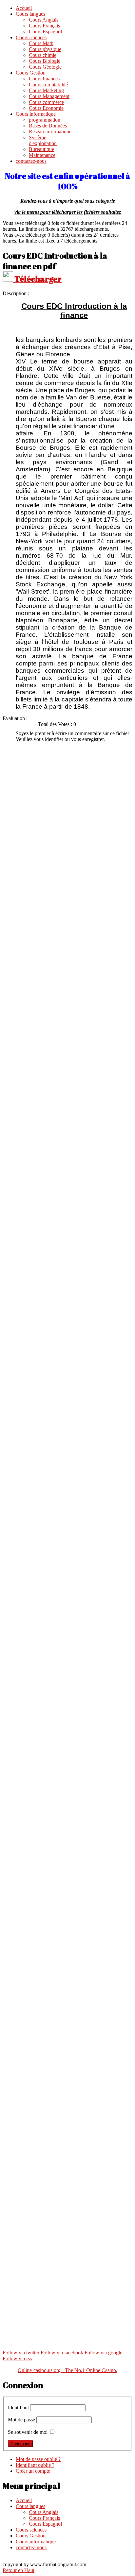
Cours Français (44, 26)
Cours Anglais (44, 20)
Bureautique (41, 149)
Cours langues (30, 14)
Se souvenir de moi (28, 2432)
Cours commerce (46, 102)
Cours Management (49, 96)
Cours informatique (36, 114)
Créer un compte (33, 2471)
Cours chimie (43, 55)
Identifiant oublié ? (35, 2465)
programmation (45, 120)
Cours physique (45, 49)
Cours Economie (46, 108)
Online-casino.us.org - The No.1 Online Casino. (67, 2370)
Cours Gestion (31, 73)
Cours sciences (31, 37)
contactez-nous (31, 161)
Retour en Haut (19, 2570)
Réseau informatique (50, 132)
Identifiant (18, 2408)
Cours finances (44, 79)
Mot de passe (21, 2420)
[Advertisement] (67, 815)
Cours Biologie (45, 61)
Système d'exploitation (43, 140)
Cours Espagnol (45, 32)
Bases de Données (48, 126)
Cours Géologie (45, 67)
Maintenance (42, 155)
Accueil (24, 8)
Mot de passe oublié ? (38, 2459)
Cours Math (41, 43)
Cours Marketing (46, 90)
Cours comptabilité (48, 84)
